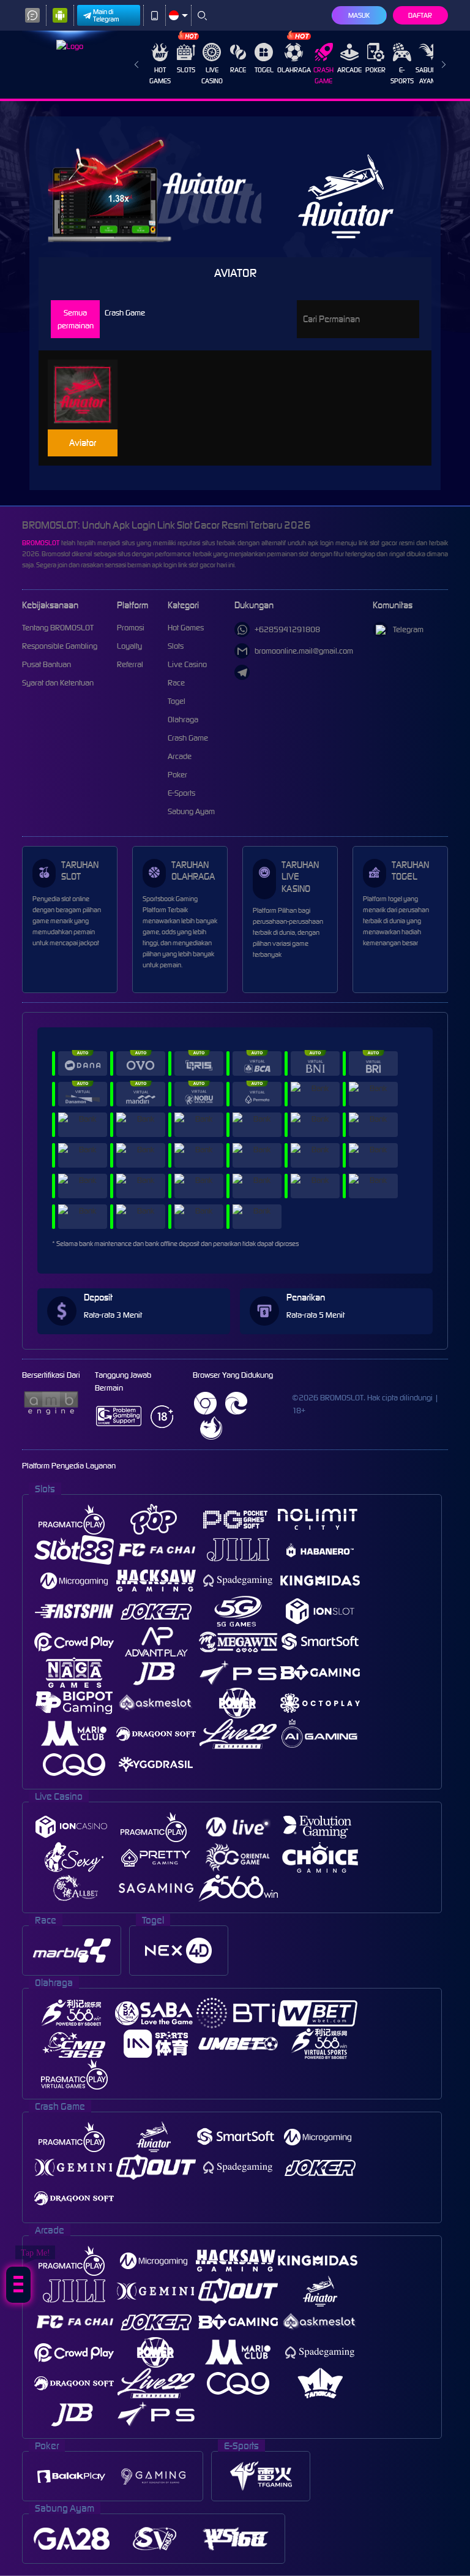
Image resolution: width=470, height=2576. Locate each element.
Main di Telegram (106, 15)
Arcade (349, 70)
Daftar (420, 15)
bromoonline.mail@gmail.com (304, 651)
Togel (264, 70)
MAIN (88, 395)
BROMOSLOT (41, 543)
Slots (186, 70)
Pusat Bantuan (47, 664)
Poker (375, 70)
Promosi (131, 628)
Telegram (408, 629)
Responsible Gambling (60, 646)
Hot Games (160, 75)
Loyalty (129, 646)
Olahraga (294, 70)
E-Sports (402, 75)
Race (238, 70)
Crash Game (323, 75)
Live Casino (212, 75)
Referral (130, 664)
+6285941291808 (287, 629)
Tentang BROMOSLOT (58, 628)
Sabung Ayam (428, 75)
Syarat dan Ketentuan (58, 683)
